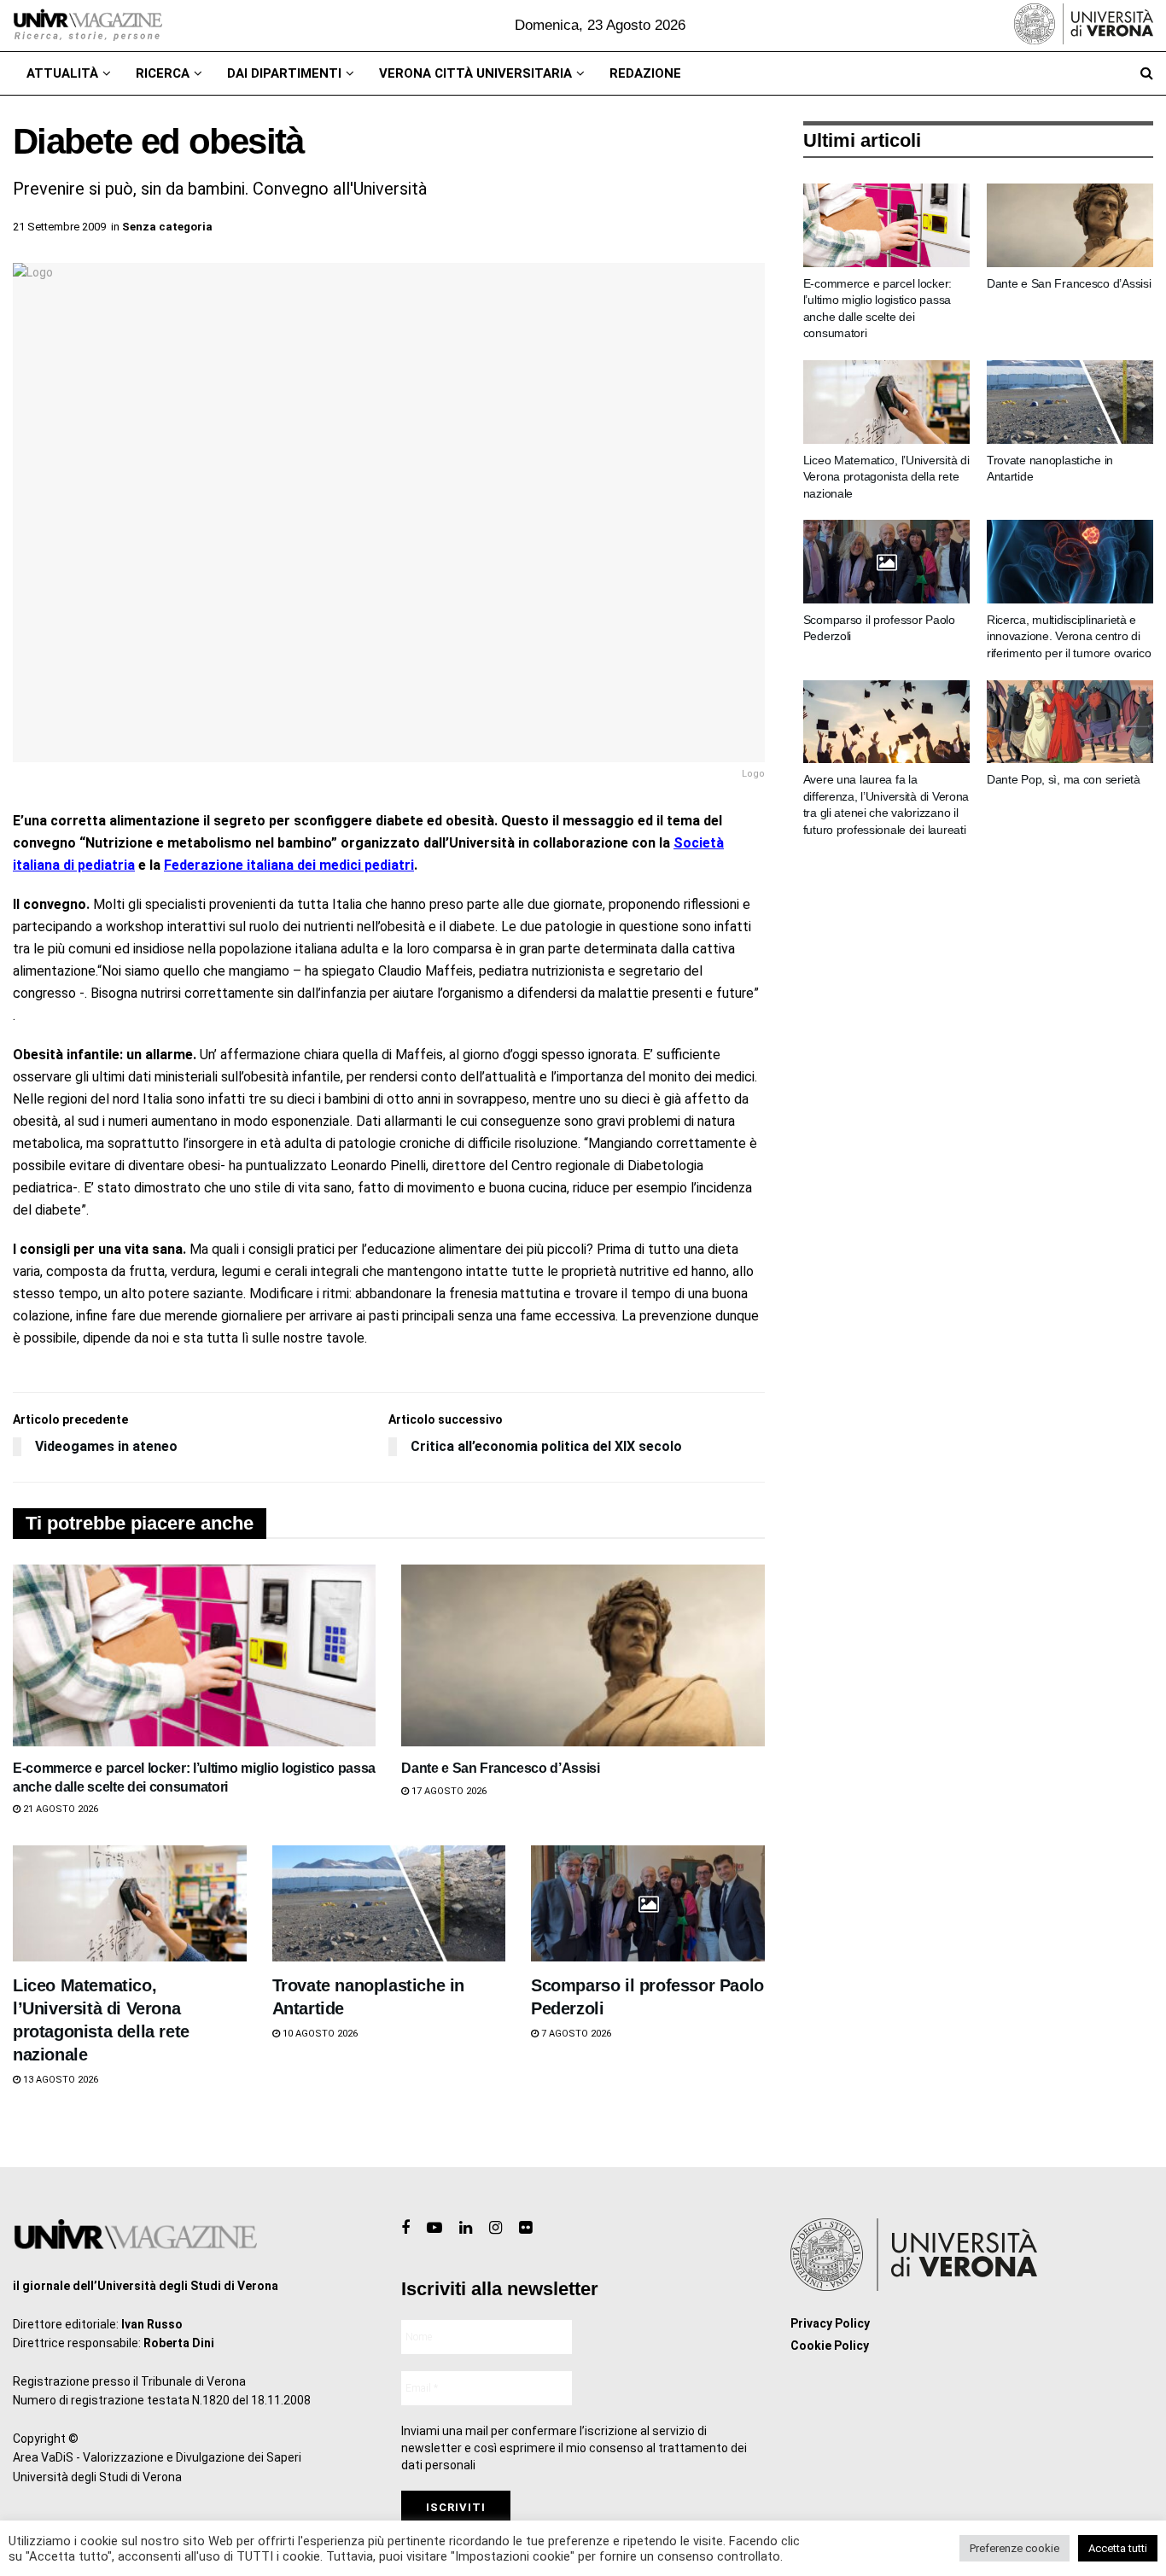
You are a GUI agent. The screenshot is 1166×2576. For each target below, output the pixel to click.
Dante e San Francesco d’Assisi (500, 1768)
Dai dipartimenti (284, 73)
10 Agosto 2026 (319, 2034)
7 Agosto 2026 (575, 2034)
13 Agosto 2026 (59, 2080)
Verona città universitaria (475, 73)
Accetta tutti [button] (1118, 2548)
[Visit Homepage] (87, 26)
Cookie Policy (830, 2346)
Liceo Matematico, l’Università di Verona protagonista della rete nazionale (886, 477)
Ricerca (163, 73)
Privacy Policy (830, 2323)
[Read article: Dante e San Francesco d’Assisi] (583, 1655)
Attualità (62, 73)
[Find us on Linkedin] (466, 2228)
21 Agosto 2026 (59, 1809)
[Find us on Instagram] (496, 2228)
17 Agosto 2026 (448, 1791)
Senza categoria (167, 227)
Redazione (645, 73)
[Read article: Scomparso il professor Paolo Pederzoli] (648, 1904)
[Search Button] (1147, 73)
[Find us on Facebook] (405, 2228)
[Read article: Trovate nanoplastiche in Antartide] (389, 1904)
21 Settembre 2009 (59, 227)
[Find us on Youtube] (434, 2228)
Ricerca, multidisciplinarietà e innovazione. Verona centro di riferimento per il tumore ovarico (1069, 636)
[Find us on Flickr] (525, 2228)
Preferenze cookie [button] (1014, 2548)
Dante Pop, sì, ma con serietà (1064, 779)
